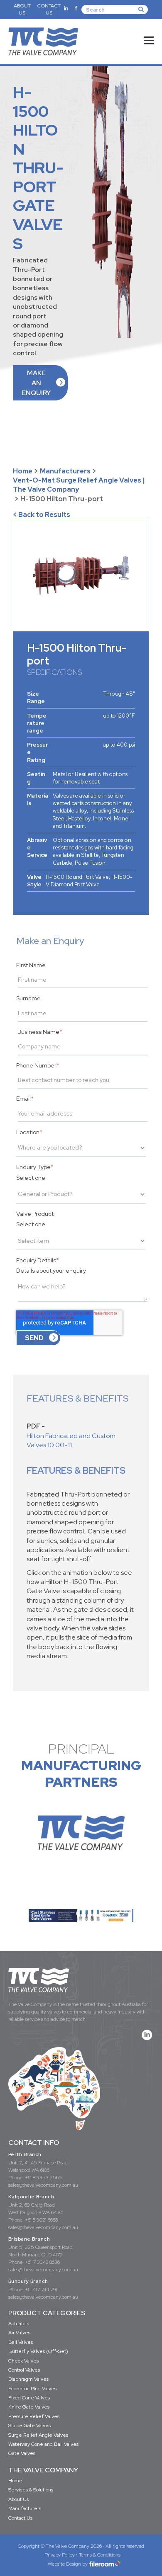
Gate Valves (22, 2453)
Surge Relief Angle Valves (38, 2435)
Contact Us (20, 2518)
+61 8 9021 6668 (41, 2220)
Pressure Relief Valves (34, 2416)
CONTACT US (49, 9)
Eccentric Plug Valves (32, 2389)
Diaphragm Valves (28, 2379)
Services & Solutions (31, 2490)
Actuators (19, 2324)
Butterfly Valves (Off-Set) (38, 2351)
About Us (18, 2499)
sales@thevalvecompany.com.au (43, 2185)
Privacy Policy (60, 2555)
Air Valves (19, 2333)
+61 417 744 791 (41, 2290)
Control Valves (24, 2370)
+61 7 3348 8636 (42, 2262)
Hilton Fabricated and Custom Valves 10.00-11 (71, 1440)
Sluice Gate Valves (29, 2426)
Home (23, 471)
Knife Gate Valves (29, 2407)
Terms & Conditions (100, 2555)
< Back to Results (42, 515)
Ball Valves (21, 2342)
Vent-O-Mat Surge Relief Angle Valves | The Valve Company (79, 485)
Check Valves (23, 2361)
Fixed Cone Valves (29, 2398)
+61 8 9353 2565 (43, 2178)
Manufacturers (65, 471)
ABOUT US (22, 9)
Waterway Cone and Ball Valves (43, 2444)
